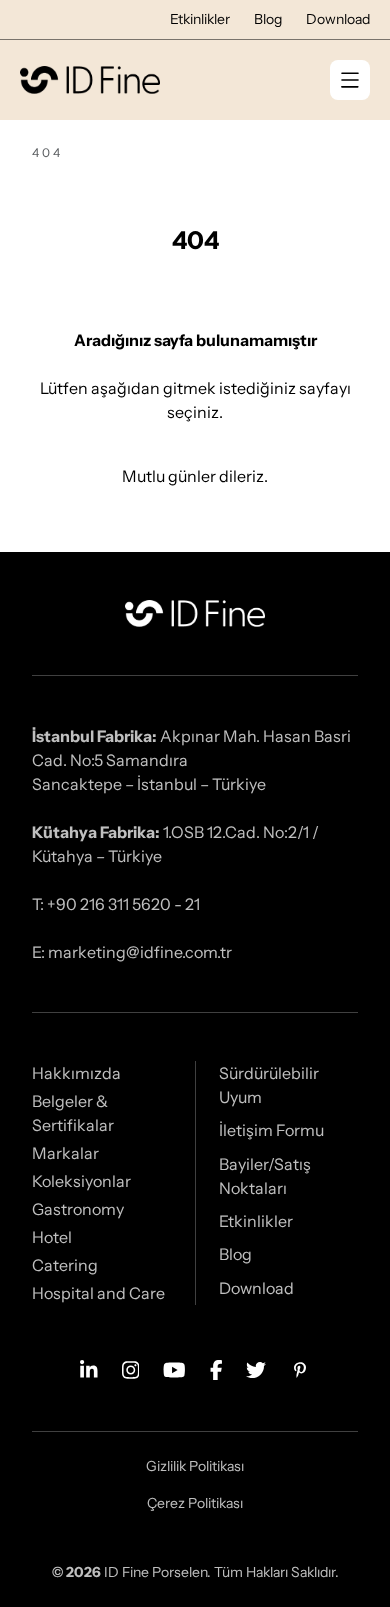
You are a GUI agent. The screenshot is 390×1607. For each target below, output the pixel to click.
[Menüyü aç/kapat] (350, 80)
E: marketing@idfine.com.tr (132, 952)
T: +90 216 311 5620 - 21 (116, 904)
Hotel (52, 1237)
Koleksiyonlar (81, 1181)
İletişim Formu (271, 1130)
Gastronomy (78, 1209)
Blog (268, 19)
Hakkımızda (76, 1073)
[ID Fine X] (256, 1368)
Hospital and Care (98, 1293)
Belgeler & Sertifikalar (73, 1113)
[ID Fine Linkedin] (89, 1368)
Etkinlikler (200, 19)
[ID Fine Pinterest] (300, 1368)
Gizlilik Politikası (195, 1466)
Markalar (65, 1153)
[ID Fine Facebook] (216, 1368)
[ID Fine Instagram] (131, 1368)
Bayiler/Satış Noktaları (265, 1176)
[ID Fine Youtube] (174, 1368)
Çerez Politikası (195, 1503)
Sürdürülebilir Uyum (269, 1085)
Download (338, 19)
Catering (65, 1265)
